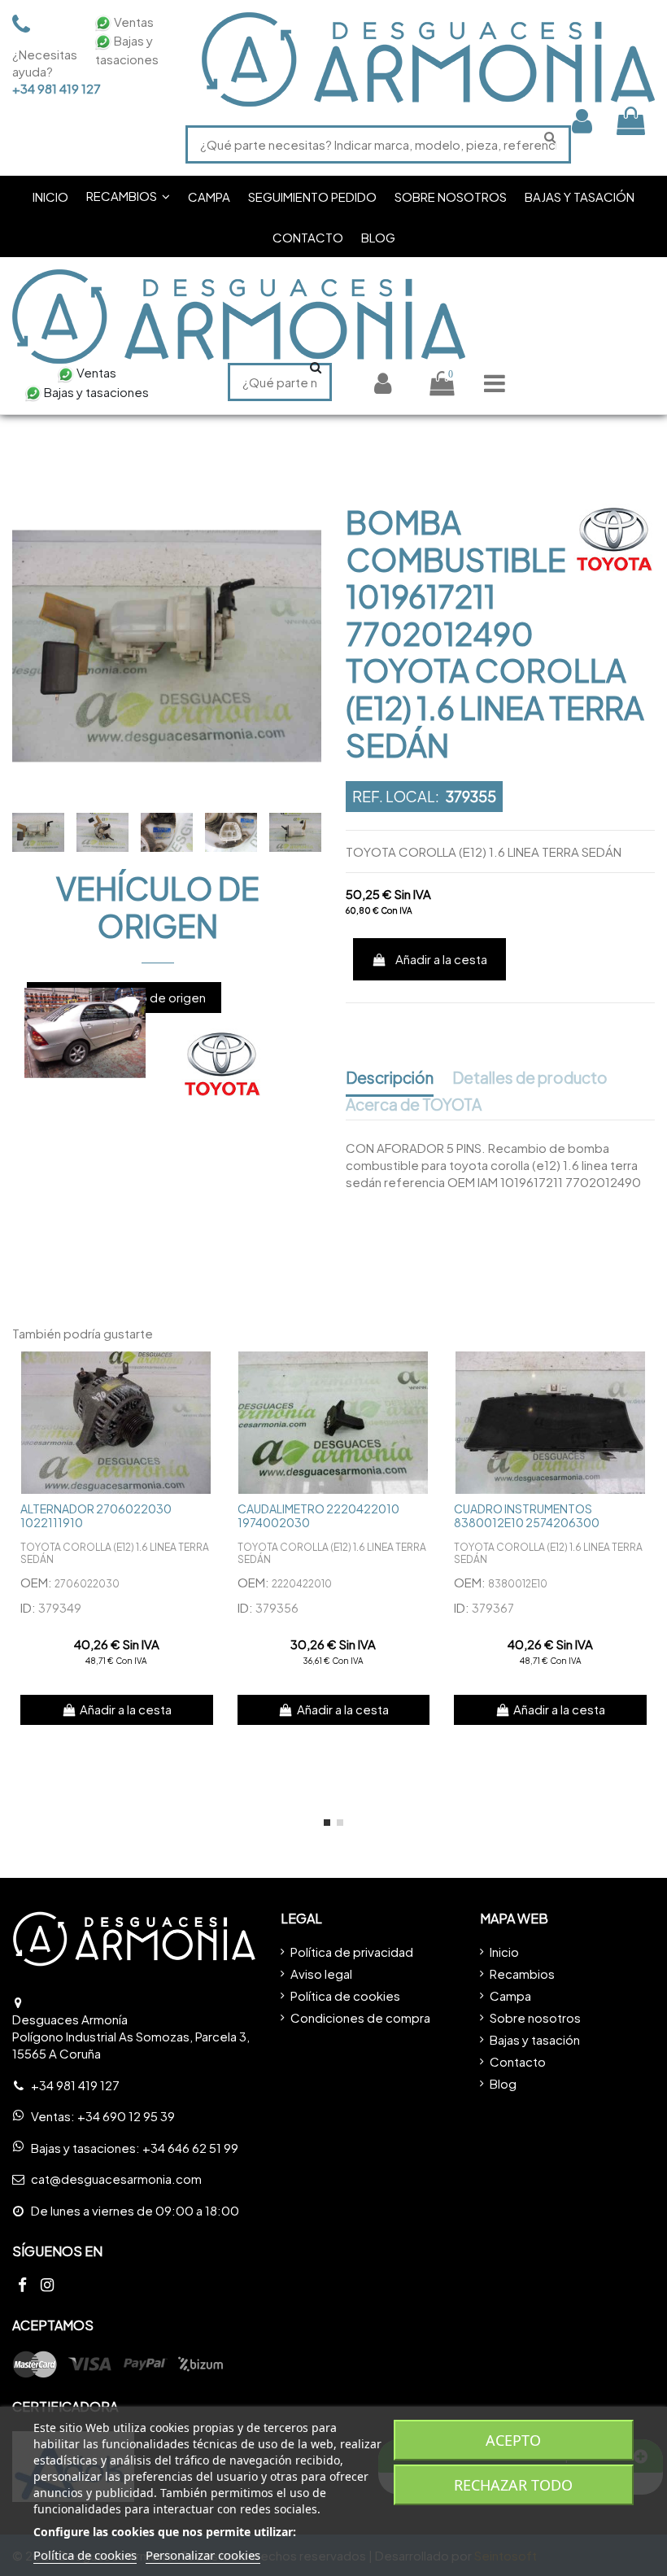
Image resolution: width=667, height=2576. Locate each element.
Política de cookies (345, 1995)
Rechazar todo (513, 2485)
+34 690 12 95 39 (126, 2116)
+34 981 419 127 (43, 88)
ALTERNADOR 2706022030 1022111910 (96, 1515)
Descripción (390, 1078)
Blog (503, 2083)
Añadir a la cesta (441, 959)
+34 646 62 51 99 (190, 2148)
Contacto (518, 2061)
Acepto (513, 2440)
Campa (510, 1995)
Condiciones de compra (360, 2017)
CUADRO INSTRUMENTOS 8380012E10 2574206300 (527, 1515)
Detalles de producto (530, 1078)
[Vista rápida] (209, 1376)
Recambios (522, 1973)
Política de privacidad (352, 1952)
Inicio (504, 1952)
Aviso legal (321, 1973)
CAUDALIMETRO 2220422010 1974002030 (318, 1515)
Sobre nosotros (535, 2017)
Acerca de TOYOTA (414, 1105)
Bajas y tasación (535, 2039)
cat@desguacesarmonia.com (116, 2179)
